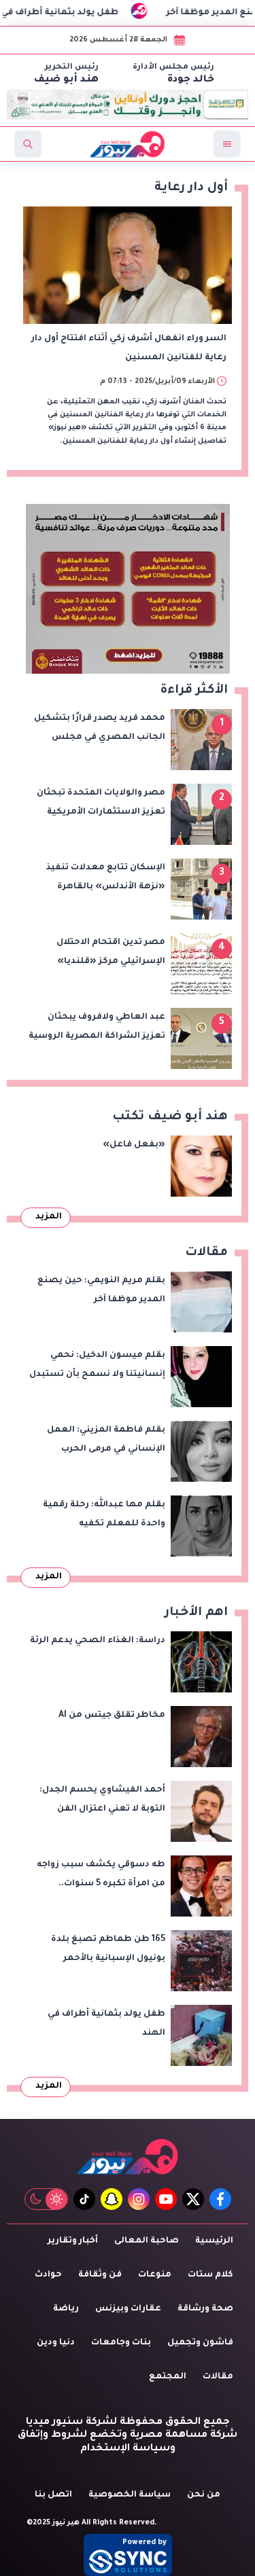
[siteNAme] (127, 144)
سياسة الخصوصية (130, 2495)
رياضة (66, 2309)
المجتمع (168, 2377)
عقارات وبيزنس (128, 2309)
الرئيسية (214, 2241)
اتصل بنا (53, 2495)
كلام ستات (210, 2275)
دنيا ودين (56, 2343)
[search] (28, 144)
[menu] (227, 144)
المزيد (49, 1217)
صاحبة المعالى (147, 2241)
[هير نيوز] (128, 2157)
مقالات (218, 2377)
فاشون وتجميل (200, 2343)
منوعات (155, 2275)
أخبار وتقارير (73, 2241)
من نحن (204, 2495)
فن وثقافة (100, 2275)
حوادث (48, 2275)
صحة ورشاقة (205, 2309)
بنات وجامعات (121, 2343)
